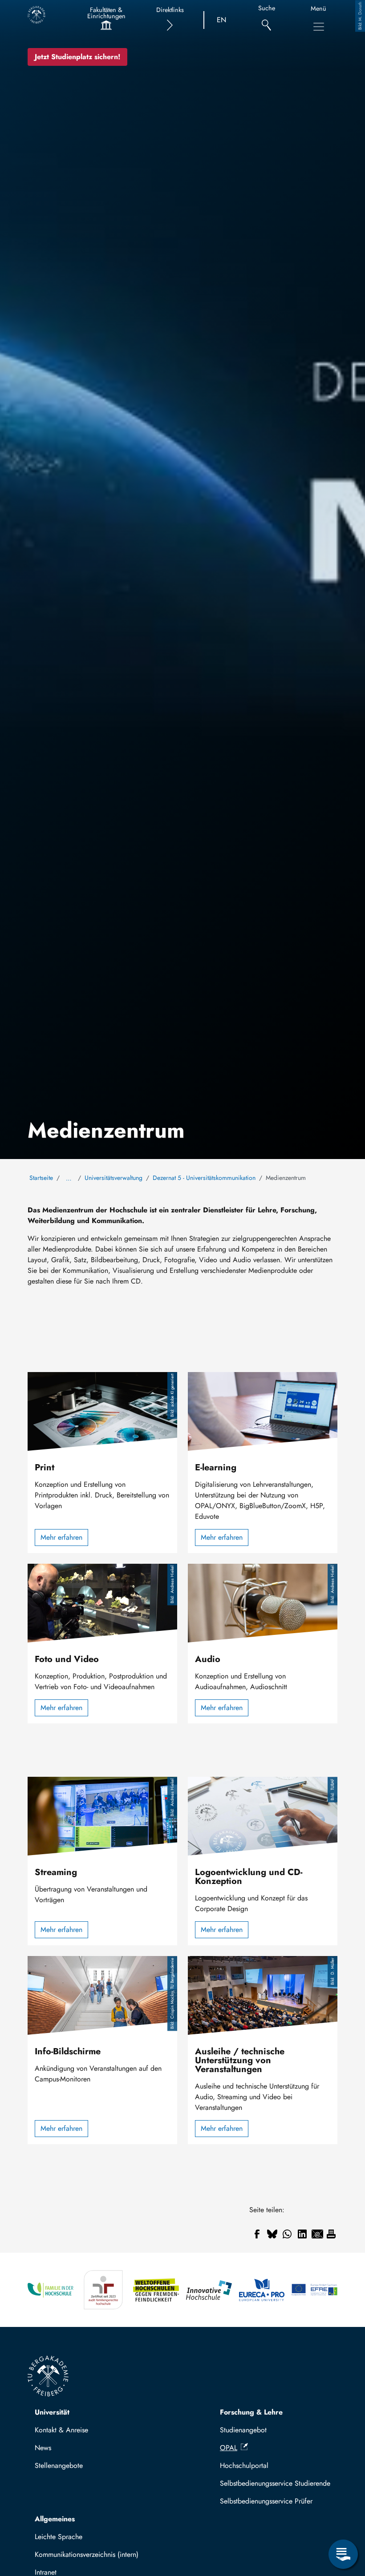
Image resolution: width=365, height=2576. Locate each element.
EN (221, 20)
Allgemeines (55, 2519)
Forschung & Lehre (251, 2412)
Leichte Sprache (59, 2537)
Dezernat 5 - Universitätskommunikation (204, 1178)
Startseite (41, 1178)
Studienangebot (243, 2430)
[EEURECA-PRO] (262, 2290)
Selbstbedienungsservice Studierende (275, 2483)
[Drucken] (331, 2234)
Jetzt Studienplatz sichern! (77, 57)
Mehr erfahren (61, 1537)
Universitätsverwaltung (114, 1178)
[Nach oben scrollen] (343, 2518)
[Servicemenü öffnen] (343, 2554)
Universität (52, 2412)
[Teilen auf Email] (317, 2234)
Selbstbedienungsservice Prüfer (266, 2501)
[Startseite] (36, 15)
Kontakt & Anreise (61, 2430)
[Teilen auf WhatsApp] (287, 2234)
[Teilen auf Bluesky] (272, 2234)
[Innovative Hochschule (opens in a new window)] (209, 2290)
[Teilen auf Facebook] (257, 2234)
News (43, 2448)
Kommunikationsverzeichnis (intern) (87, 2554)
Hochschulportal (244, 2465)
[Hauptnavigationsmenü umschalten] (319, 27)
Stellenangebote (59, 2465)
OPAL (229, 2448)
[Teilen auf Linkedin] (302, 2234)
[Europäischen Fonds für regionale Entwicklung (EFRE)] (314, 2290)
